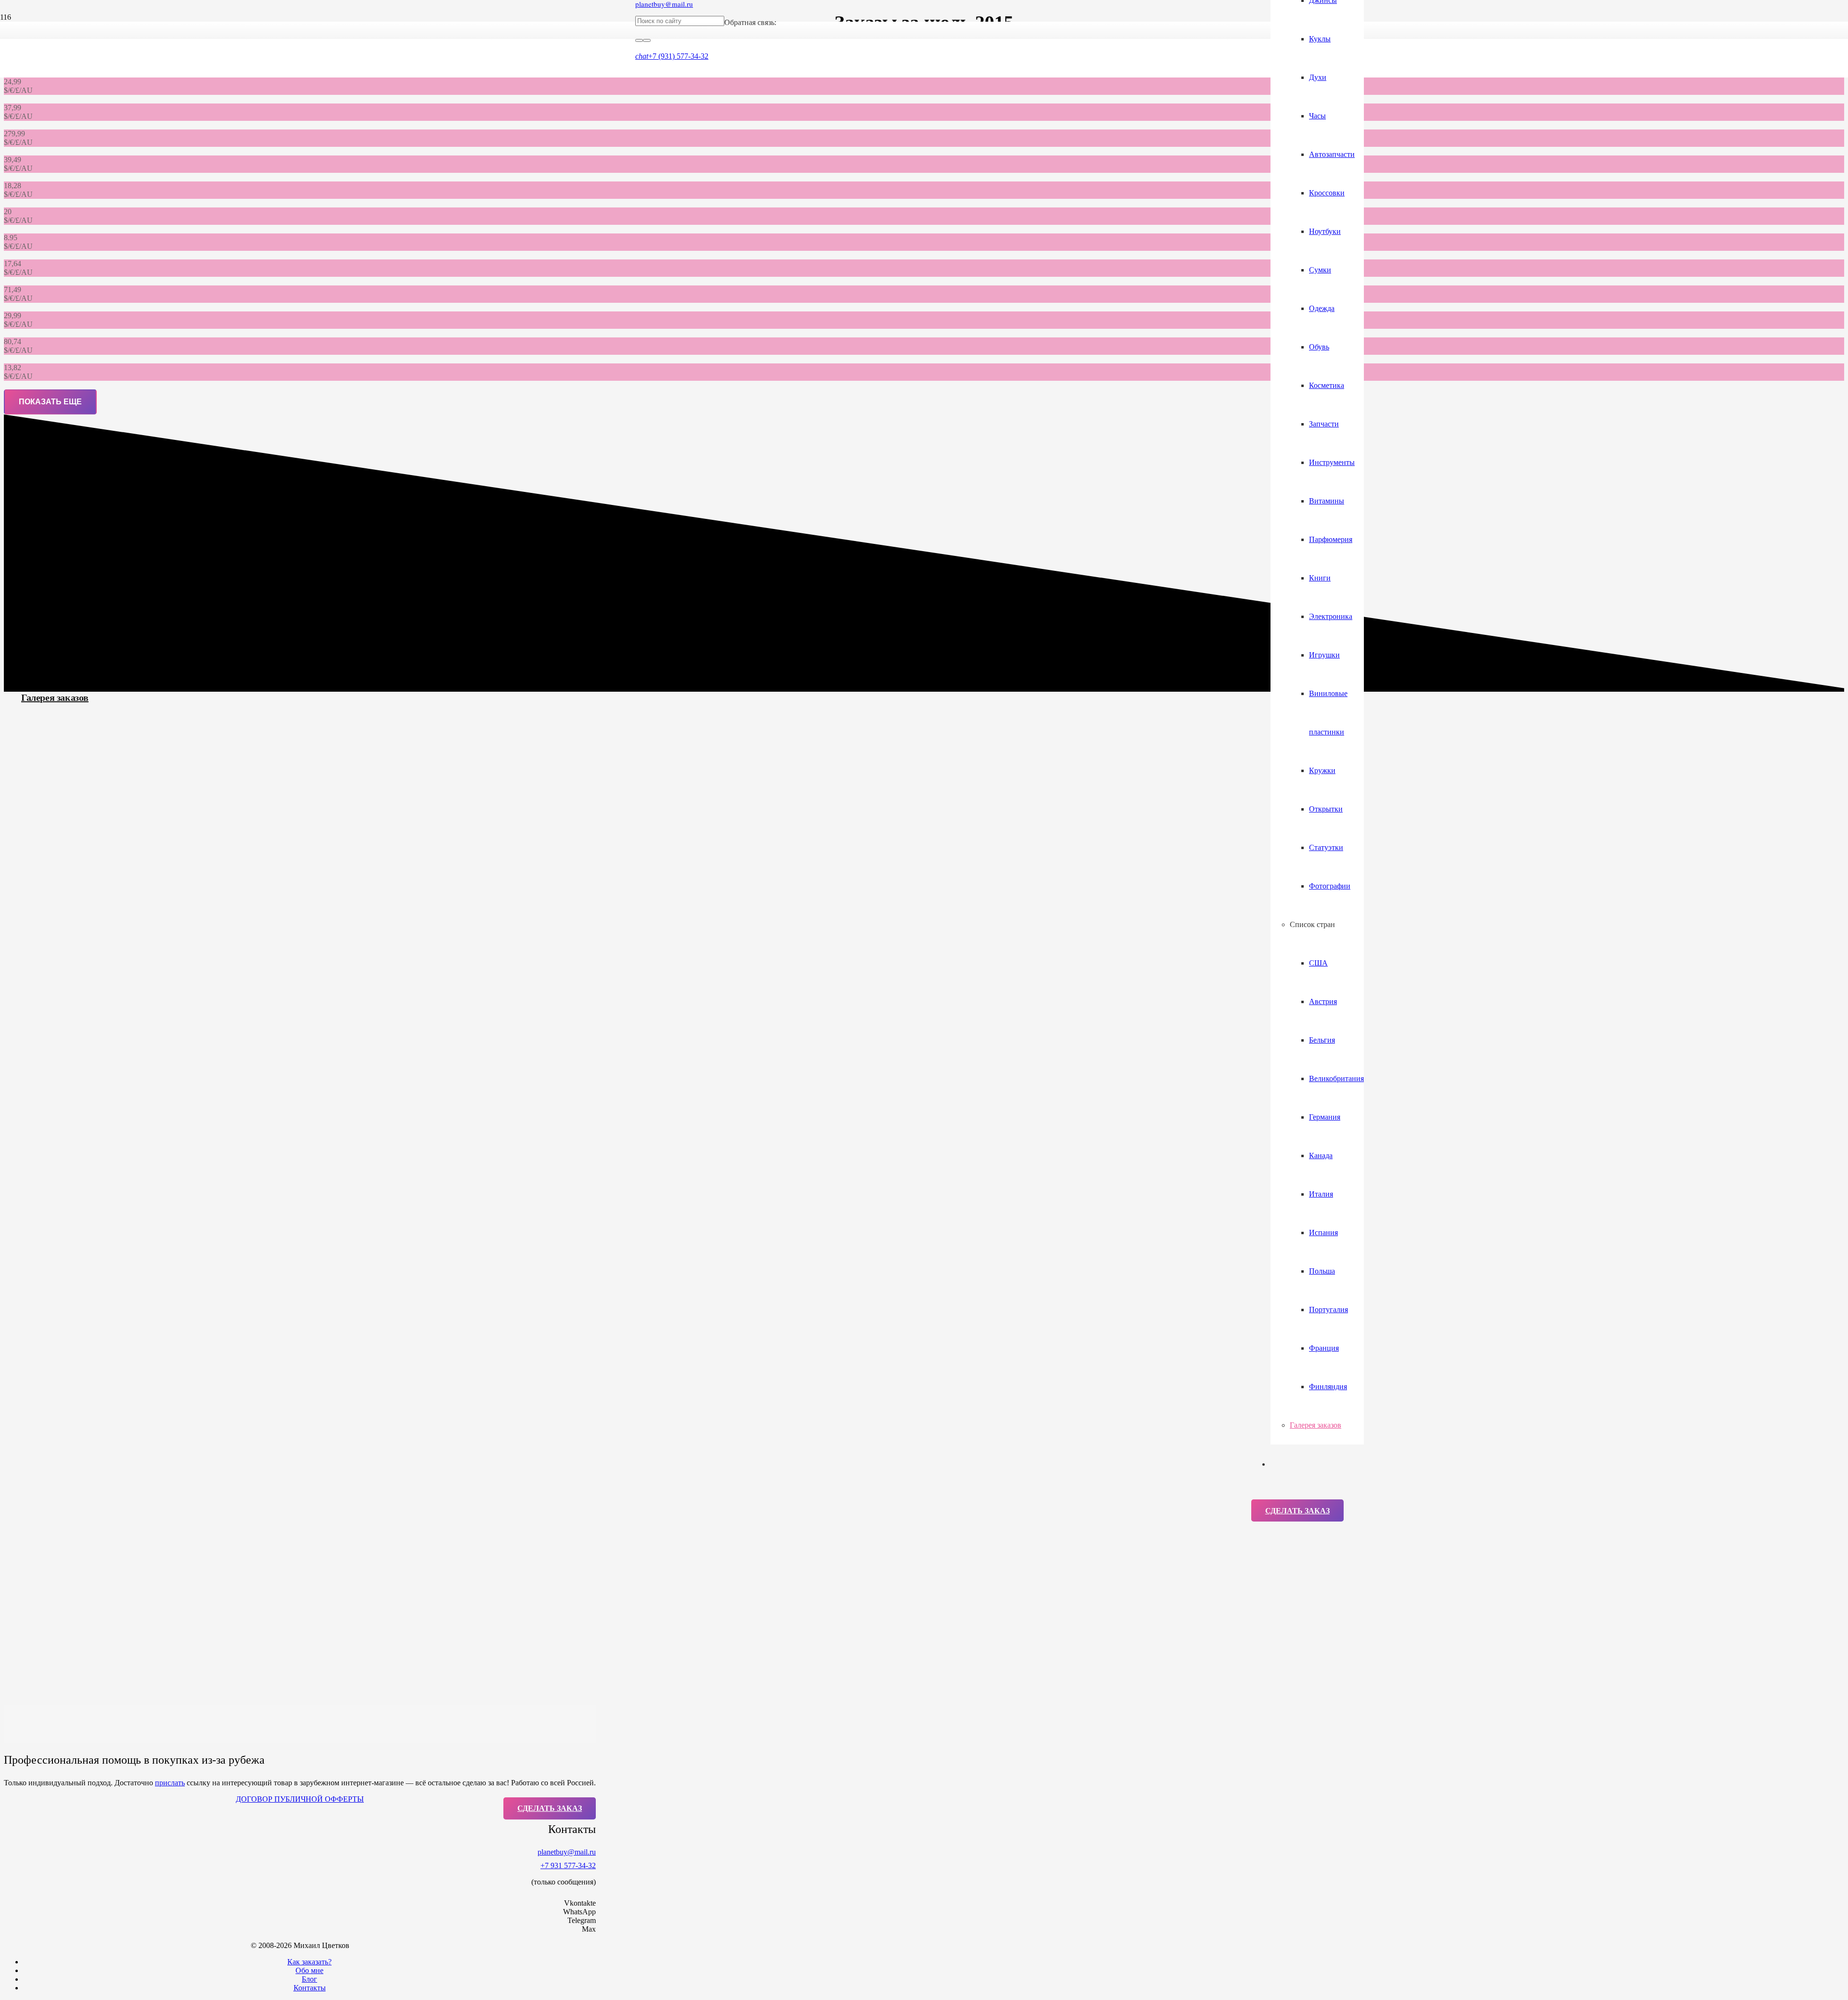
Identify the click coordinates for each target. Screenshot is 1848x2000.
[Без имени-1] (943, 202)
